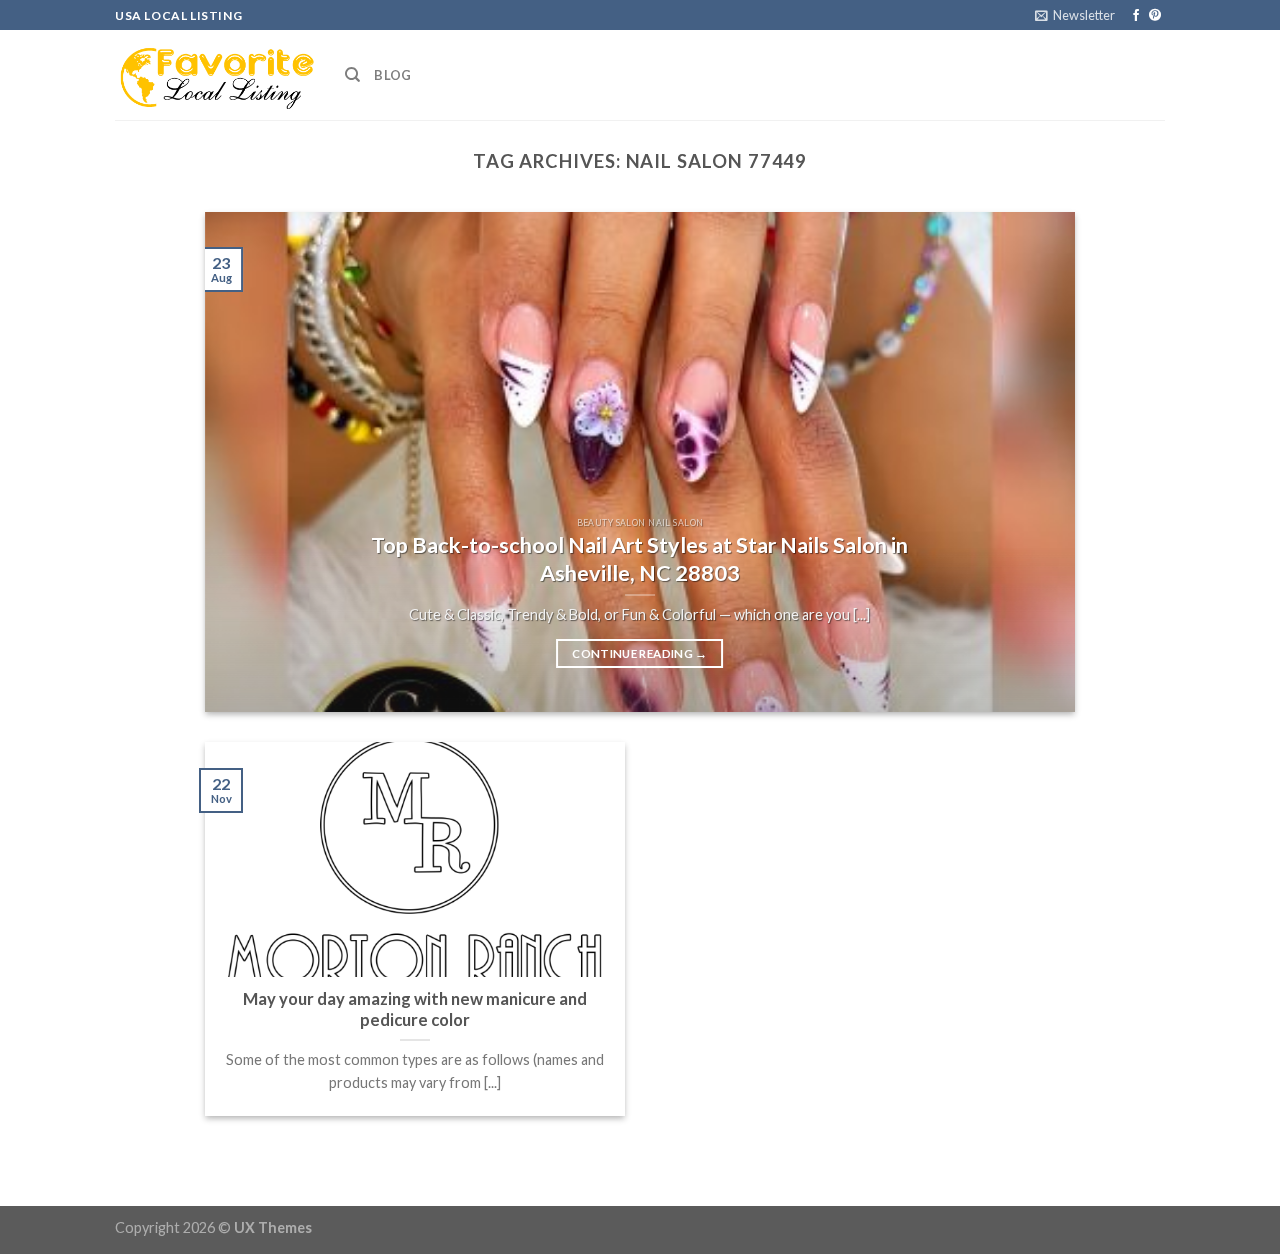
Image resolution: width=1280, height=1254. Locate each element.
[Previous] (248, 462)
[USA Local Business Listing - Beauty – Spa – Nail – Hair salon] (215, 75)
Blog (392, 75)
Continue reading (639, 653)
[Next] (1032, 462)
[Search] (352, 75)
